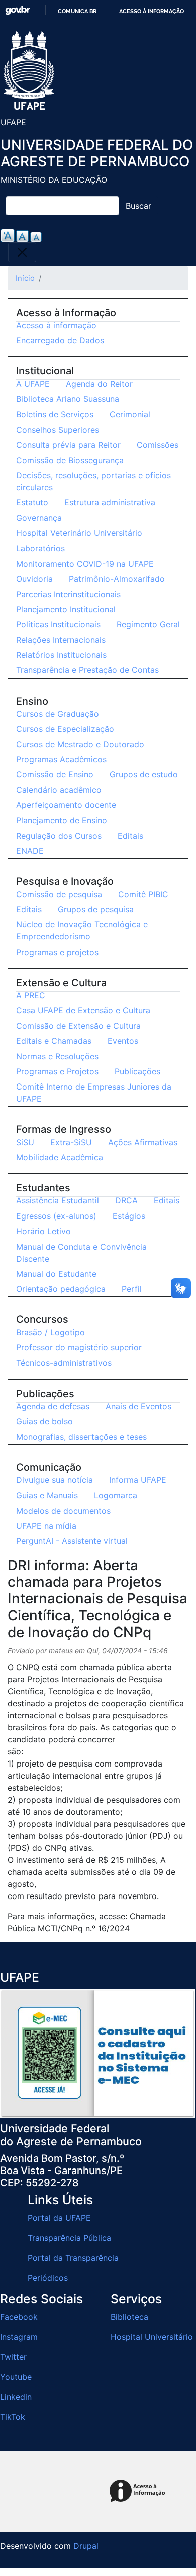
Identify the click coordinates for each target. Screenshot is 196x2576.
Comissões (158, 445)
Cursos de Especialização (65, 729)
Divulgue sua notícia (55, 1480)
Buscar (138, 206)
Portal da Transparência (73, 2258)
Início (25, 278)
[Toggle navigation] (22, 252)
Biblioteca (129, 2317)
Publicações (137, 1071)
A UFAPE (33, 384)
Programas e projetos (57, 952)
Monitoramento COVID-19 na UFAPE (85, 564)
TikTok (13, 2417)
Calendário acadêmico (59, 790)
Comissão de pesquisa (59, 894)
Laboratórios (40, 548)
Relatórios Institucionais (61, 655)
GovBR (18, 10)
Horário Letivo (43, 1231)
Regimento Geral (148, 624)
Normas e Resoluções (57, 1056)
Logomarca (116, 1495)
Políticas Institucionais (58, 624)
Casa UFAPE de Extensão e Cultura (83, 1010)
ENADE (30, 851)
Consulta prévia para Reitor (68, 445)
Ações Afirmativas (143, 1142)
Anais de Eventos (138, 1406)
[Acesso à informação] (139, 2491)
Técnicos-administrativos (64, 1363)
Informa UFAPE (138, 1480)
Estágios (129, 1216)
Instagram (19, 2337)
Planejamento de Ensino (62, 820)
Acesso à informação (152, 11)
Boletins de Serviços (55, 414)
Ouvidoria (34, 579)
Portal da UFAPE (59, 2218)
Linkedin (16, 2397)
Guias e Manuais (47, 1495)
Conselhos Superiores (58, 430)
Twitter (13, 2357)
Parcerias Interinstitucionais (68, 594)
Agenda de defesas (53, 1406)
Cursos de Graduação (58, 714)
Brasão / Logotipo (51, 1332)
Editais (130, 836)
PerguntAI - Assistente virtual (72, 1541)
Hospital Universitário (152, 2337)
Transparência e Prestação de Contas (87, 670)
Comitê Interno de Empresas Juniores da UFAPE (94, 1093)
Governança (39, 518)
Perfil (132, 1289)
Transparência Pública (69, 2238)
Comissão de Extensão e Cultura (78, 1026)
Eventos (123, 1041)
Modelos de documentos (63, 1511)
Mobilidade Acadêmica (60, 1157)
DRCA (126, 1200)
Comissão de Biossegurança (70, 460)
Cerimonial (130, 414)
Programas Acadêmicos (61, 759)
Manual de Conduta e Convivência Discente (81, 1253)
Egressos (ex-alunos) (56, 1216)
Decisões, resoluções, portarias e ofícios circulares (93, 481)
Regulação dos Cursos (59, 836)
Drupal (86, 2546)
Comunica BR (77, 11)
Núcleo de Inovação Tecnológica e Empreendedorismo (82, 930)
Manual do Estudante (56, 1274)
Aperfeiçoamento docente (66, 805)
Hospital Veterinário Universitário (79, 533)
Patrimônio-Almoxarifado (117, 579)
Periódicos (48, 2278)
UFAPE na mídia (46, 1526)
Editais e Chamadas (54, 1041)
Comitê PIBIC (143, 894)
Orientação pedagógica (61, 1289)
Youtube (16, 2377)
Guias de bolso (44, 1421)
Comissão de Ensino (55, 774)
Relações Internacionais (61, 640)
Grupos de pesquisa (96, 909)
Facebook (19, 2317)
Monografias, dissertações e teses (81, 1437)
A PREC (31, 995)
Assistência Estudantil (58, 1200)
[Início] (29, 71)
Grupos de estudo (144, 774)
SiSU (25, 1142)
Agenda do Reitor (99, 384)
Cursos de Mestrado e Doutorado (80, 744)
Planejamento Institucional (66, 609)
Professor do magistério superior (79, 1347)
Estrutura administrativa (110, 502)
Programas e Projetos (57, 1071)
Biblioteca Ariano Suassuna (68, 399)
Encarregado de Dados (60, 340)
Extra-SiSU (71, 1142)
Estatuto (32, 502)
